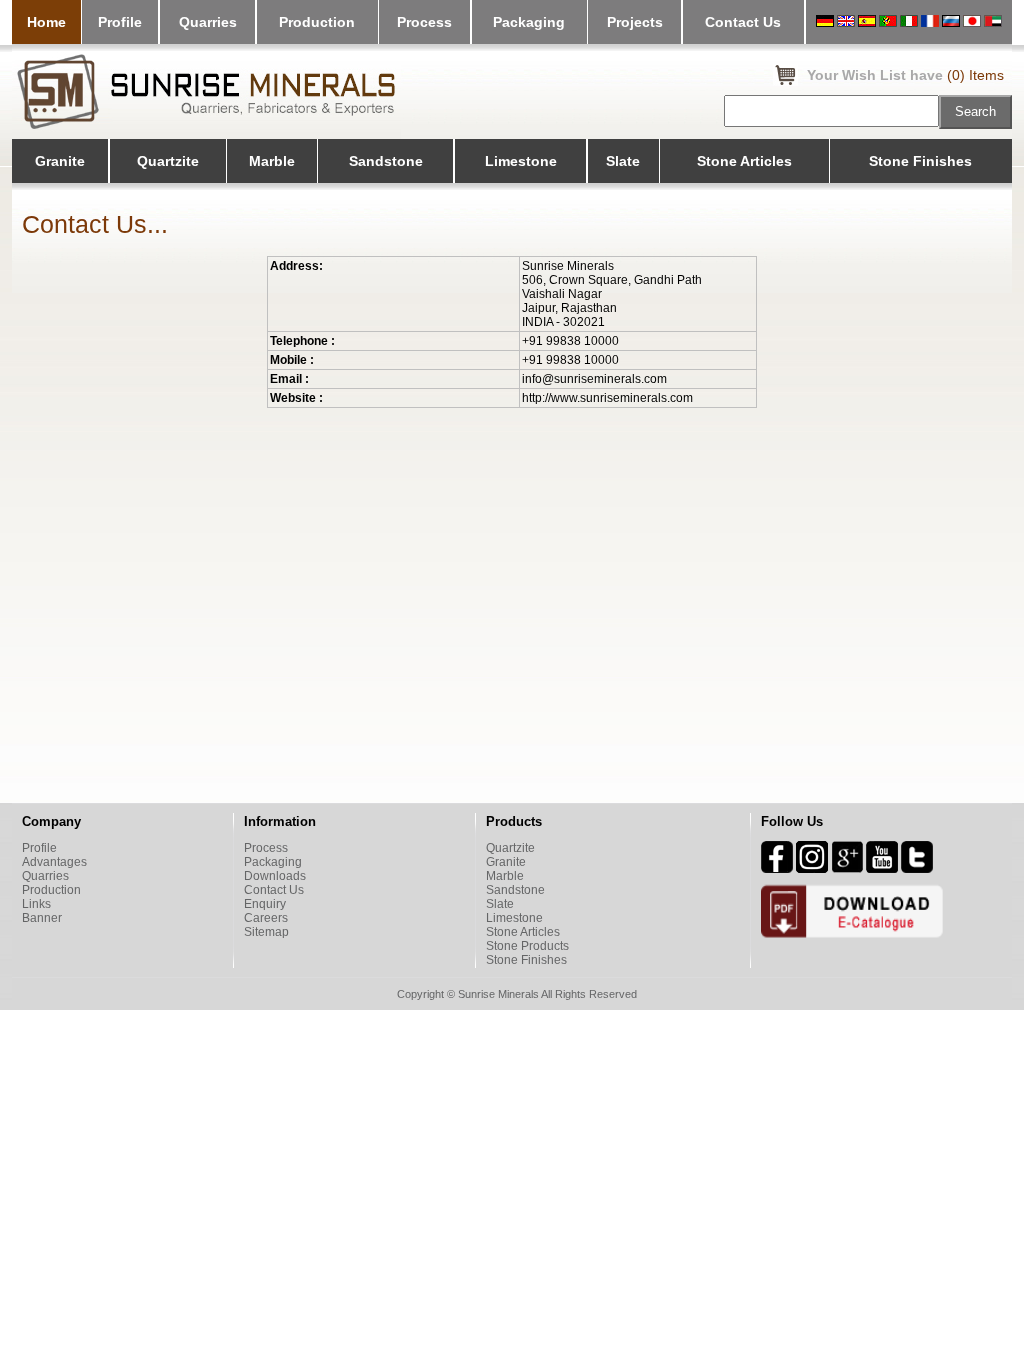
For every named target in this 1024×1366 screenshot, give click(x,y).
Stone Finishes (920, 161)
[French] (930, 23)
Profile (120, 22)
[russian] (951, 23)
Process (424, 22)
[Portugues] (888, 23)
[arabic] (993, 23)
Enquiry (265, 904)
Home (46, 22)
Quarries (208, 22)
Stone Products (527, 946)
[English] (846, 23)
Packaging (529, 22)
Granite (60, 161)
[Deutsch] (825, 23)
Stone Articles (744, 161)
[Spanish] (867, 23)
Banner (42, 918)
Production (317, 22)
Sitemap (266, 932)
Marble (272, 161)
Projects (635, 22)
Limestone (521, 161)
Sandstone (386, 161)
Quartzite (168, 161)
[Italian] (909, 23)
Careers (266, 918)
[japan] (972, 23)
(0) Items (975, 75)
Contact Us (743, 22)
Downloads (275, 876)
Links (36, 904)
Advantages (54, 862)
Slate (623, 161)
